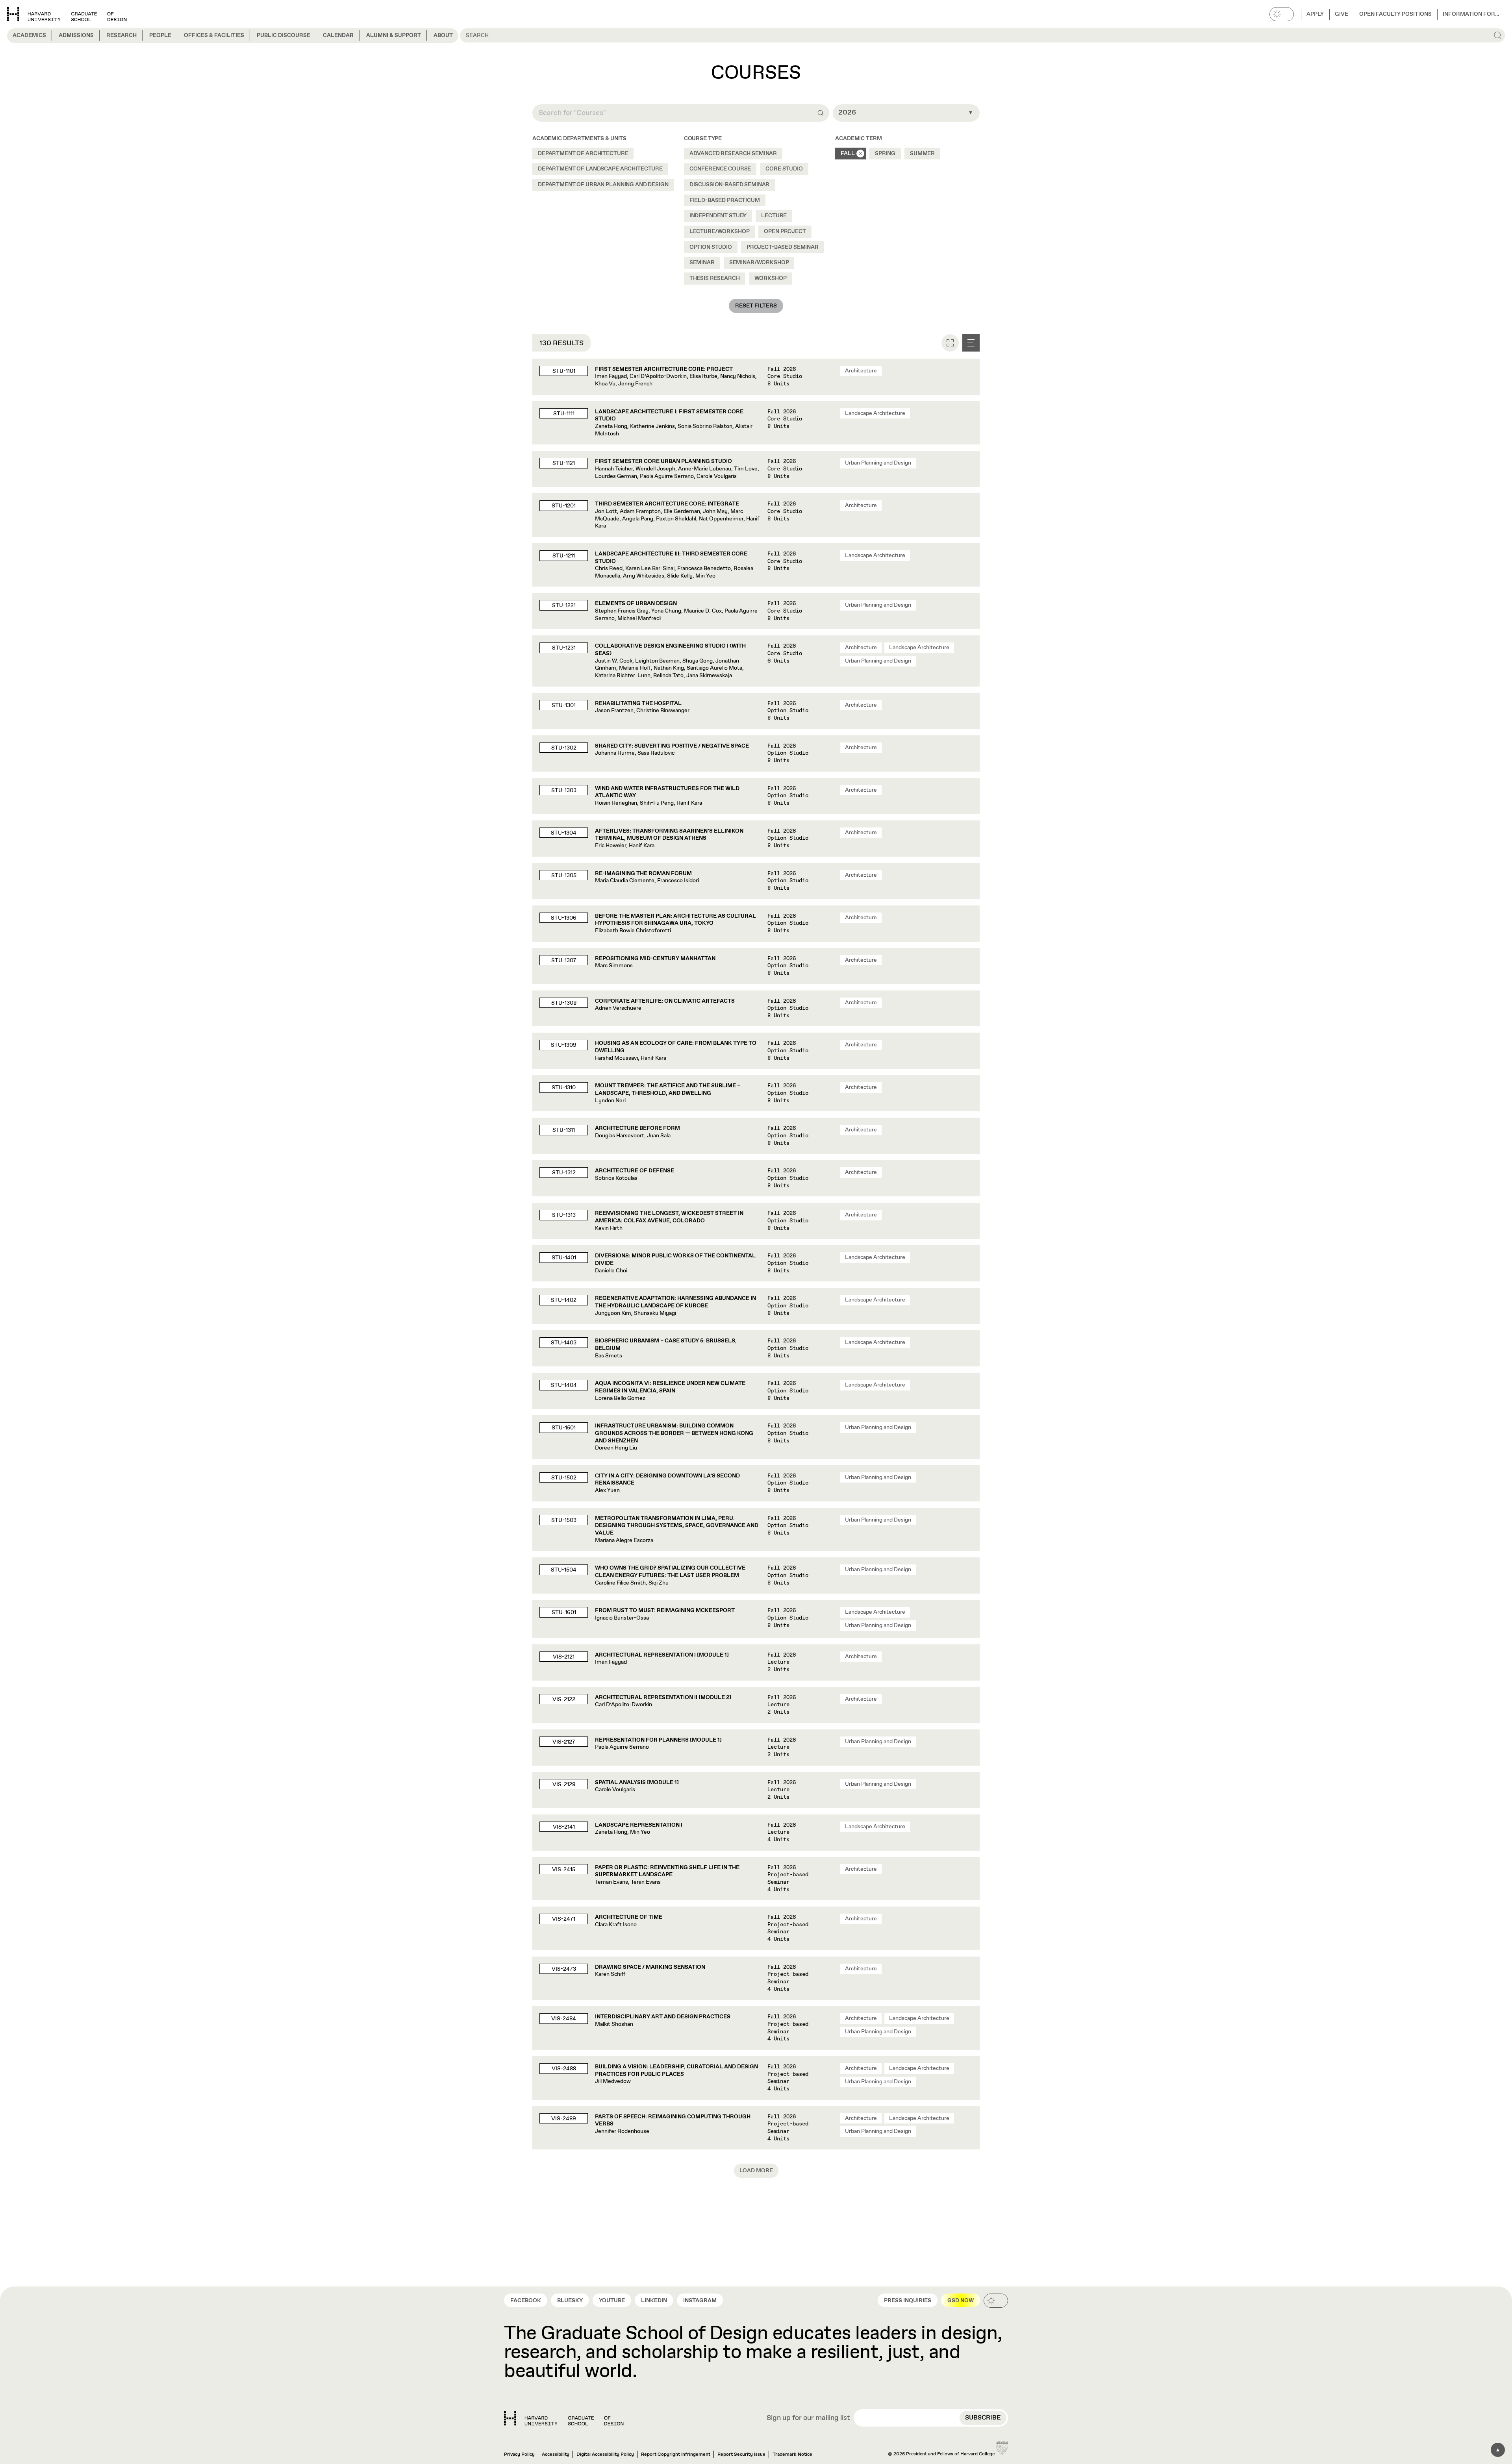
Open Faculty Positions (1395, 14)
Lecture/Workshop (720, 231)
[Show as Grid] (950, 343)
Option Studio (711, 247)
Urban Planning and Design (878, 463)
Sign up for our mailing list (808, 2418)
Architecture (861, 371)
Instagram (700, 2301)
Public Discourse (283, 35)
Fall (848, 154)
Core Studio (784, 169)
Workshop (771, 278)
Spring (885, 154)
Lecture (774, 216)
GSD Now (961, 2301)
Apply (1315, 14)
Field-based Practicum (725, 200)
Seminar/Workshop (759, 263)
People (160, 35)
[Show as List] (971, 343)
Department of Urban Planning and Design (603, 185)
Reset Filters (756, 306)
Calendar (338, 35)
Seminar (702, 263)
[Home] (564, 2418)
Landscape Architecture (875, 413)
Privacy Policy (519, 2455)
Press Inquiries (908, 2301)
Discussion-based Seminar (730, 185)
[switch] (1282, 14)
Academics (29, 35)
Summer (922, 154)
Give (1342, 14)
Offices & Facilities (214, 35)
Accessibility (556, 2455)
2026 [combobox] (847, 113)
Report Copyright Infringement (676, 2455)
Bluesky (570, 2301)
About (443, 35)
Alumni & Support (394, 35)
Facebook (526, 2301)
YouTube (612, 2301)
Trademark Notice (792, 2455)
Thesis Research (715, 278)
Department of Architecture (583, 154)
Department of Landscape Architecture (600, 169)
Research (121, 35)
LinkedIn (654, 2301)
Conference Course (720, 169)
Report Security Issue (741, 2455)
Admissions (76, 35)
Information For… (1471, 14)
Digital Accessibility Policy (605, 2455)
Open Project (785, 231)
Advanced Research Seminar (733, 154)
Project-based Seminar (783, 247)
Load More (756, 2171)
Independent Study (718, 216)
